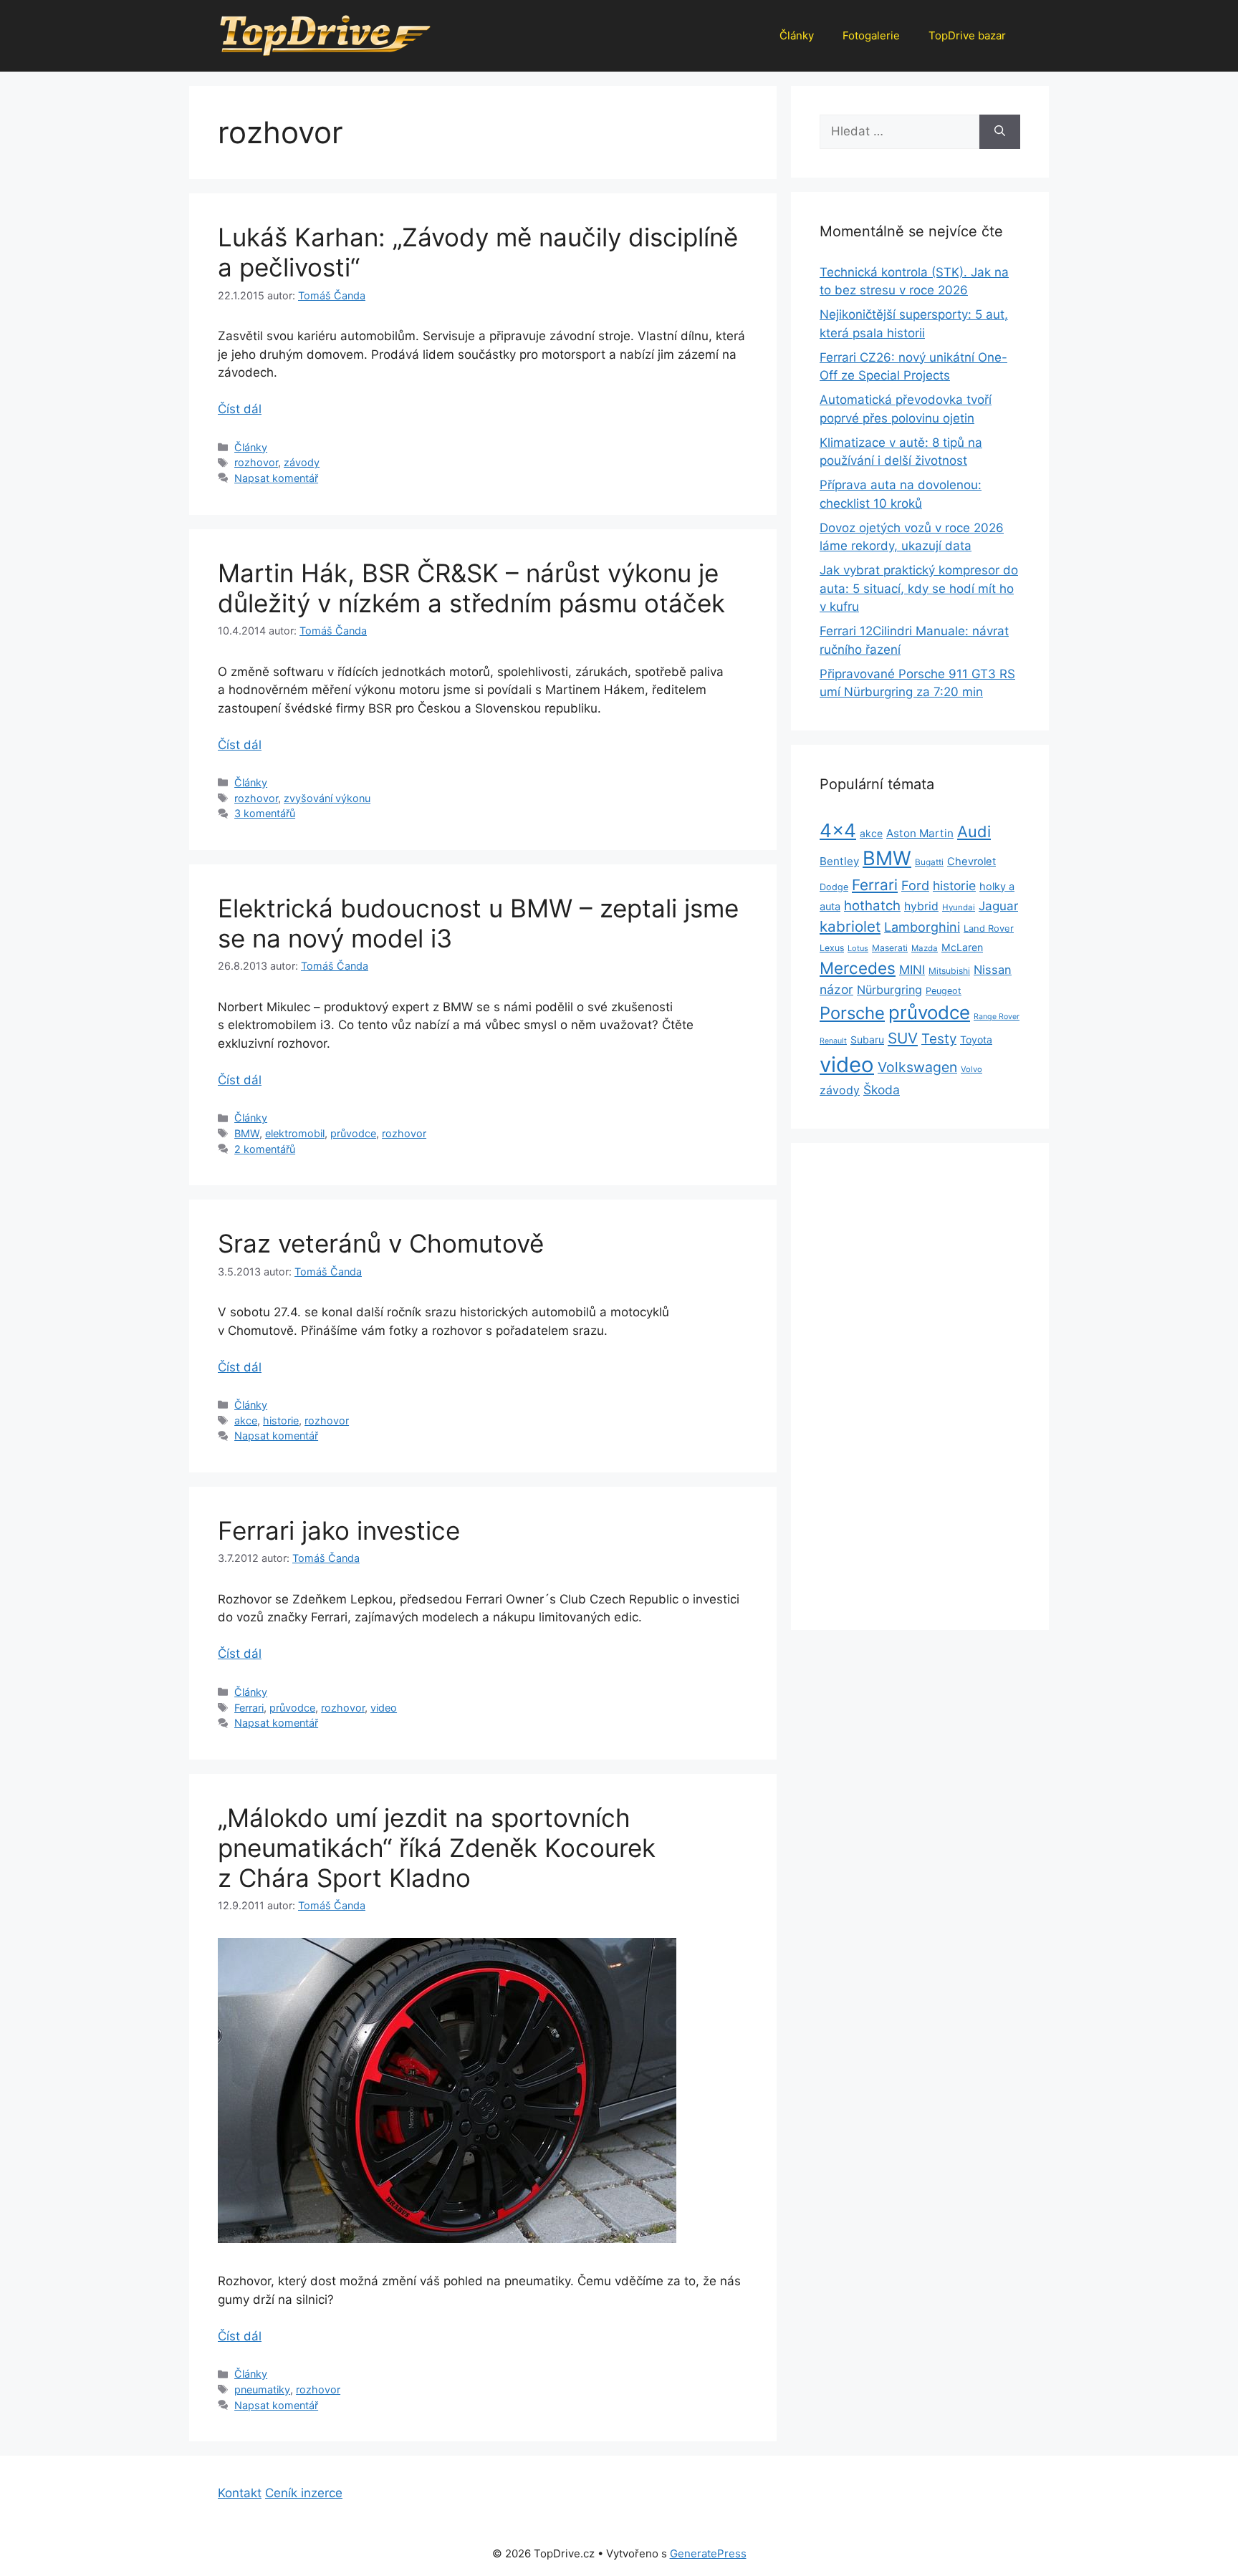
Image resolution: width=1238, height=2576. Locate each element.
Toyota (976, 1039)
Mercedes (858, 968)
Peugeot (944, 991)
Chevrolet (971, 862)
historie (281, 1420)
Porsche (852, 1013)
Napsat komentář (276, 478)
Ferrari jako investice (339, 1530)
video (384, 1708)
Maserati (890, 948)
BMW (247, 1133)
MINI (912, 970)
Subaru (867, 1039)
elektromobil (295, 1133)
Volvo (971, 1069)
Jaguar (998, 906)
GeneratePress (708, 2553)
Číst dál (240, 409)
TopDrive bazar (967, 35)
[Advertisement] (920, 1386)
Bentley (839, 861)
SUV (903, 1038)
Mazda (925, 948)
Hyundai (959, 907)
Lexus (832, 948)
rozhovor (256, 462)
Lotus (858, 948)
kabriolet (850, 926)
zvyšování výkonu (327, 798)
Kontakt (240, 2493)
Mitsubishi (949, 971)
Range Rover (997, 1017)
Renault (833, 1041)
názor (836, 989)
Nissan (993, 970)
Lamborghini (922, 927)
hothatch (872, 906)
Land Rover (989, 928)
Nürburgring (889, 990)
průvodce (353, 1133)
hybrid (921, 906)
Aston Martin (920, 833)
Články (797, 35)
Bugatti (929, 862)
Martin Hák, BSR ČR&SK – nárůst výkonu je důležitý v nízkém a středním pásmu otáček (471, 588)
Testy (939, 1039)
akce (246, 1420)
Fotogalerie (871, 35)
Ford (915, 885)
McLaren (962, 947)
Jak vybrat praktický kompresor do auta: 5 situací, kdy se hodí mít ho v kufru (919, 588)
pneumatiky (262, 2389)
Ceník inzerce (304, 2493)
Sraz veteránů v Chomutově (381, 1243)
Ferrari (249, 1708)
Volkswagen (917, 1067)
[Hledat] (1000, 132)
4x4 (838, 830)
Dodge (834, 887)
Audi (974, 831)
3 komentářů (265, 813)
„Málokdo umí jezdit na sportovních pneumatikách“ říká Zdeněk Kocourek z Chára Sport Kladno (437, 1848)
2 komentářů (265, 1149)
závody (302, 462)
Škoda (882, 1090)
